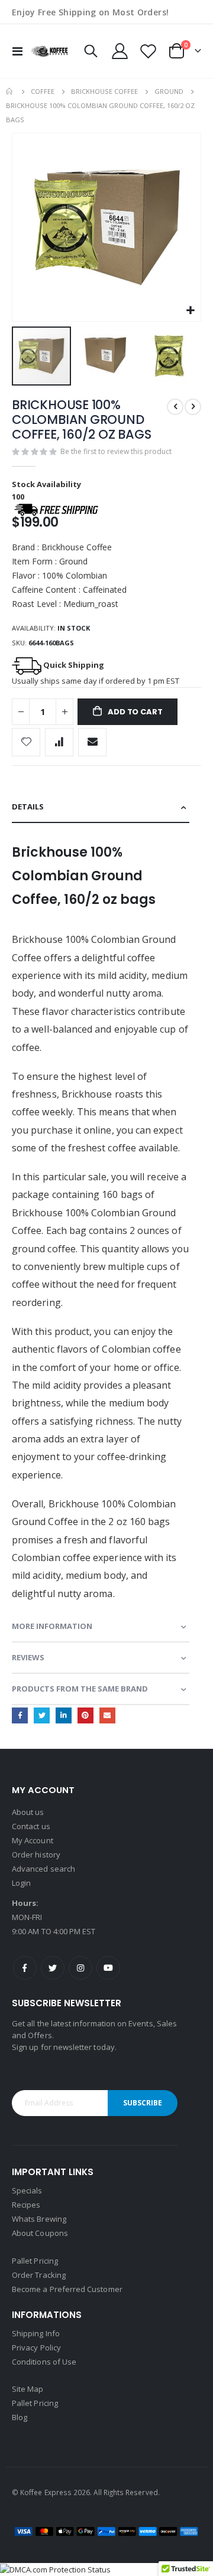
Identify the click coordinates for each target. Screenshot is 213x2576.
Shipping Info (36, 2333)
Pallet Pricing (35, 2261)
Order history (36, 1855)
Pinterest (85, 1715)
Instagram (80, 1968)
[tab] (101, 807)
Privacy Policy (36, 2348)
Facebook (20, 1715)
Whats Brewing (39, 2219)
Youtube (108, 1968)
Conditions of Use (44, 2362)
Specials (27, 2190)
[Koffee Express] (49, 51)
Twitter (42, 1715)
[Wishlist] (148, 51)
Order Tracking (39, 2275)
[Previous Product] (175, 407)
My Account (33, 1840)
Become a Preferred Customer (67, 2289)
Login (21, 1883)
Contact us (31, 1826)
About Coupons (40, 2233)
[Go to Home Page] (10, 92)
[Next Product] (193, 407)
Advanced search (43, 1869)
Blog (20, 2417)
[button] (190, 311)
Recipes (26, 2205)
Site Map (28, 2389)
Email (107, 1715)
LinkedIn (64, 1715)
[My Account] (120, 51)
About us (28, 1812)
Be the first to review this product (116, 451)
